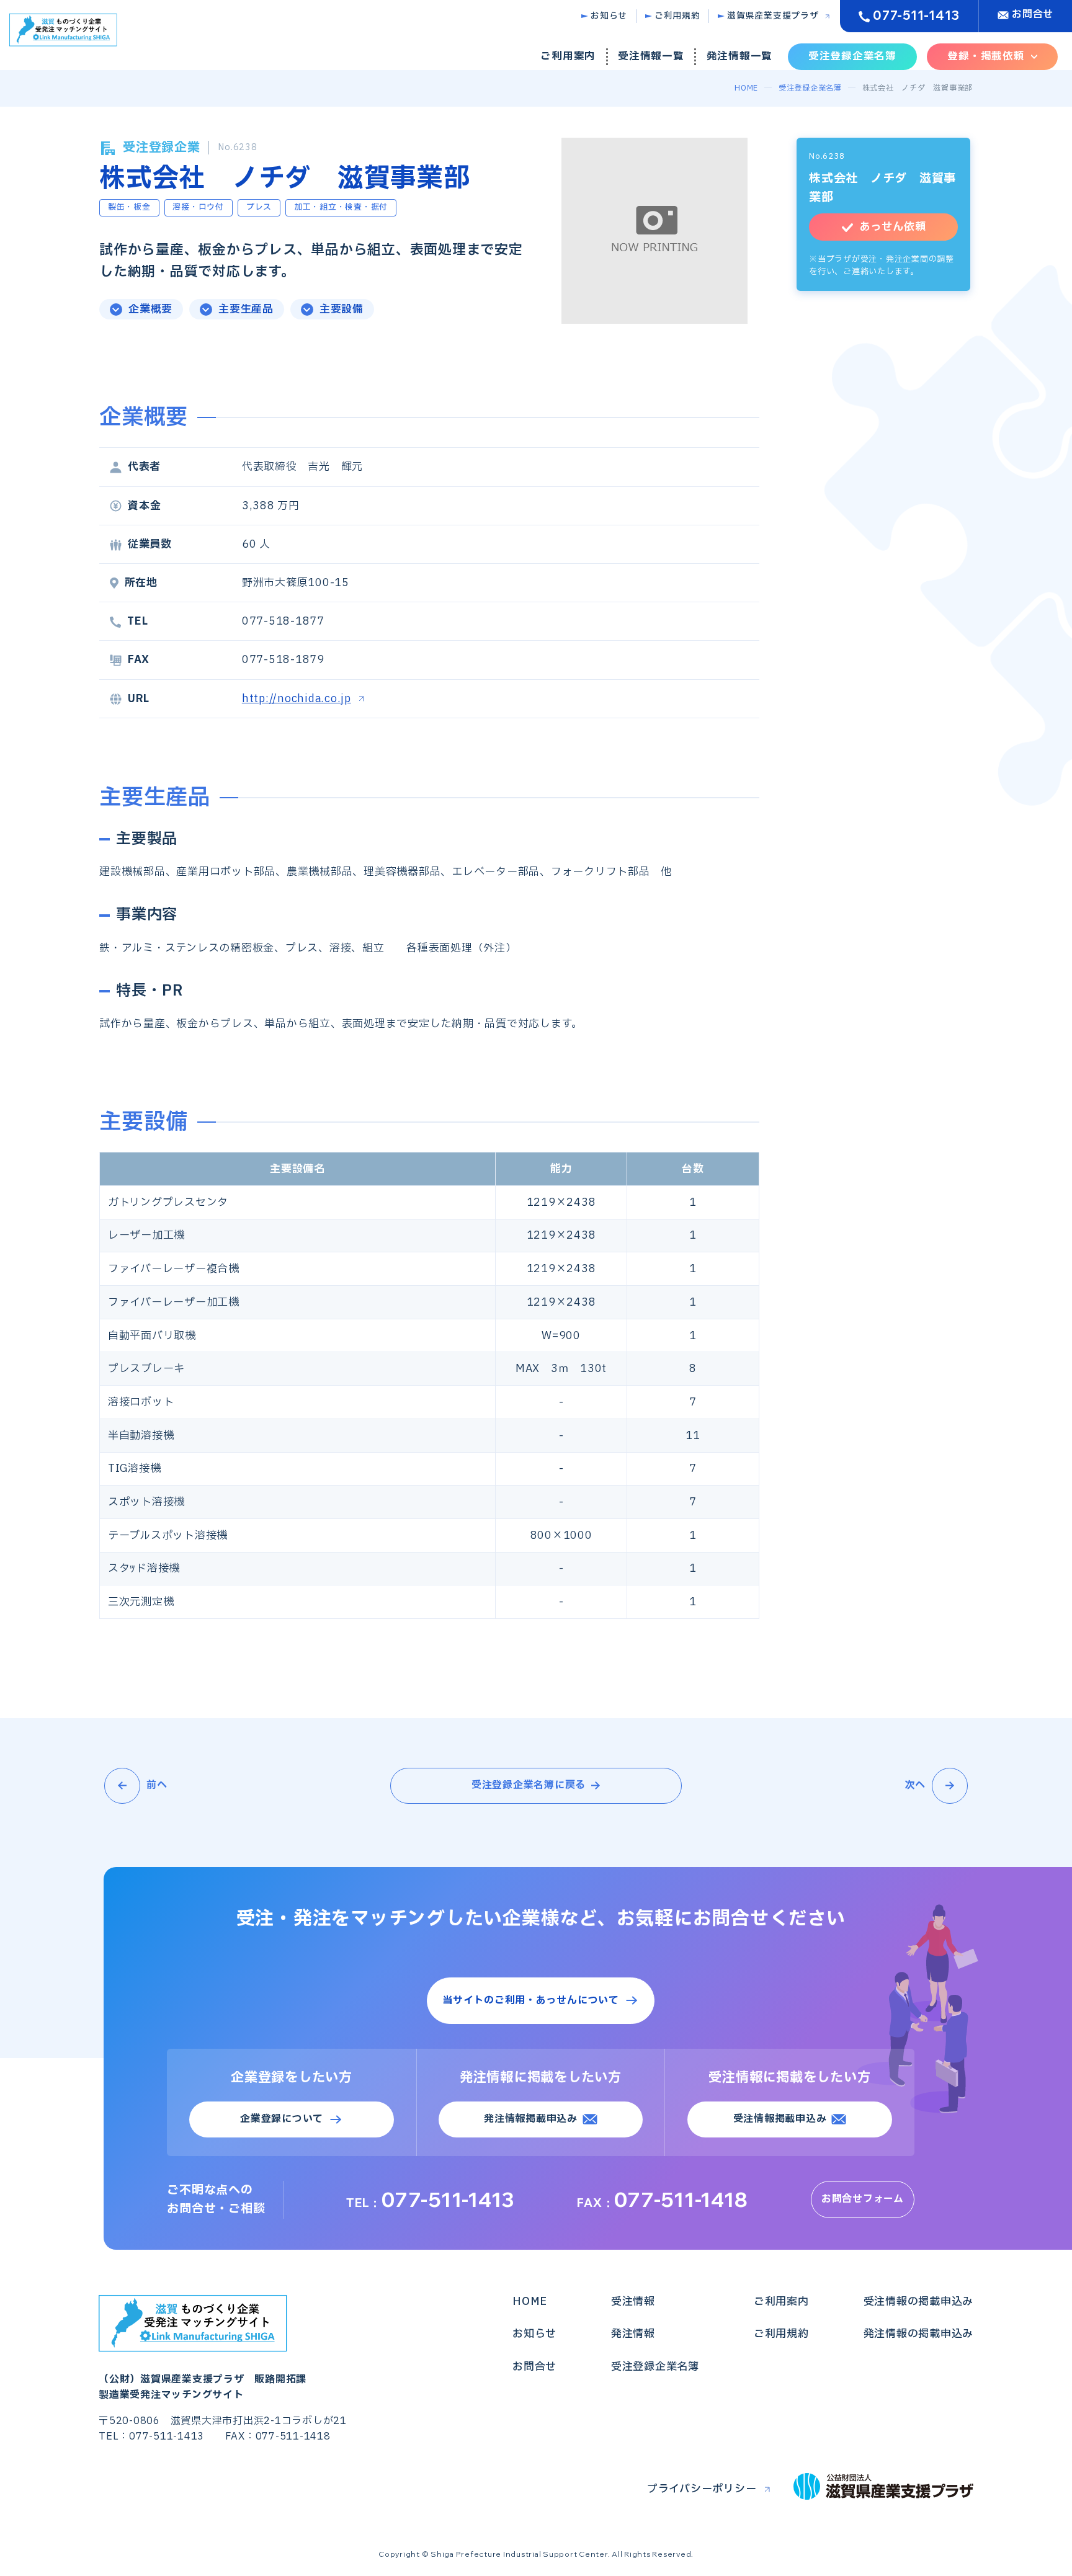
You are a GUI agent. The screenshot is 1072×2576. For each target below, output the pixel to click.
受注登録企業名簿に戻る (529, 1785)
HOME (746, 88)
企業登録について (282, 2119)
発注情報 (633, 2334)
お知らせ (609, 16)
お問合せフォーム (863, 2199)
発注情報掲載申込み (531, 2119)
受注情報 (633, 2302)
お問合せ (1033, 14)
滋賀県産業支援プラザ (773, 16)
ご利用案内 (568, 56)
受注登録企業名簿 (852, 56)
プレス (259, 207)
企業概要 (150, 309)
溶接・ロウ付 (198, 207)
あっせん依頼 (893, 227)
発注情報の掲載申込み (919, 2334)
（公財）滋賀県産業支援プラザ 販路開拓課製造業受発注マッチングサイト (203, 2387)
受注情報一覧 (651, 56)
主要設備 (342, 309)
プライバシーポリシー (702, 2489)
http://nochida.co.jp (297, 699)
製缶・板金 (129, 207)
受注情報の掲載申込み (919, 2302)
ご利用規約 (677, 16)
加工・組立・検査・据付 (341, 207)
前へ (157, 1785)
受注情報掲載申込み (780, 2119)
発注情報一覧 (740, 56)
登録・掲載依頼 (986, 56)
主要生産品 (246, 309)
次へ (916, 1785)
